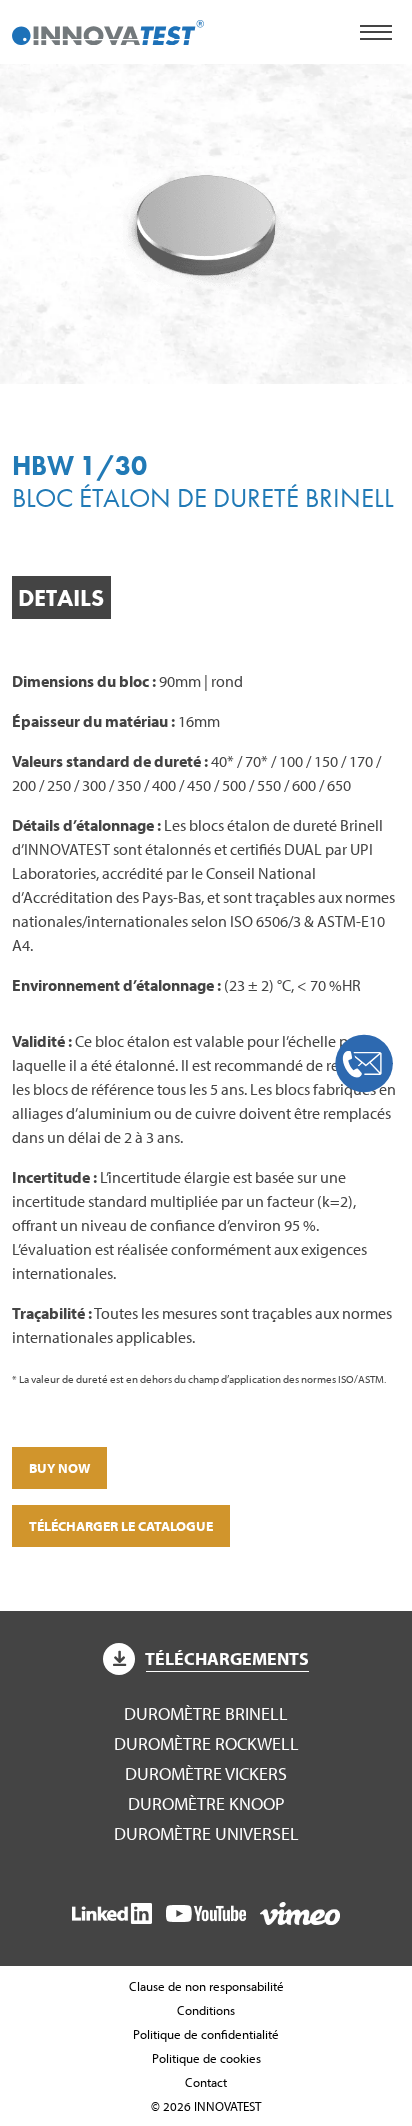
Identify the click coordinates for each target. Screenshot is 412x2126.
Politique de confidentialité (206, 2034)
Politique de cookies (206, 2058)
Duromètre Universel (206, 1833)
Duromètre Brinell (206, 1713)
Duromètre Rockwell (206, 1743)
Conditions (206, 2010)
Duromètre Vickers (206, 1773)
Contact (206, 2082)
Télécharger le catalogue (121, 1526)
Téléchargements (227, 1658)
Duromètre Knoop (206, 1803)
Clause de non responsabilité (206, 1986)
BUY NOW (59, 1468)
